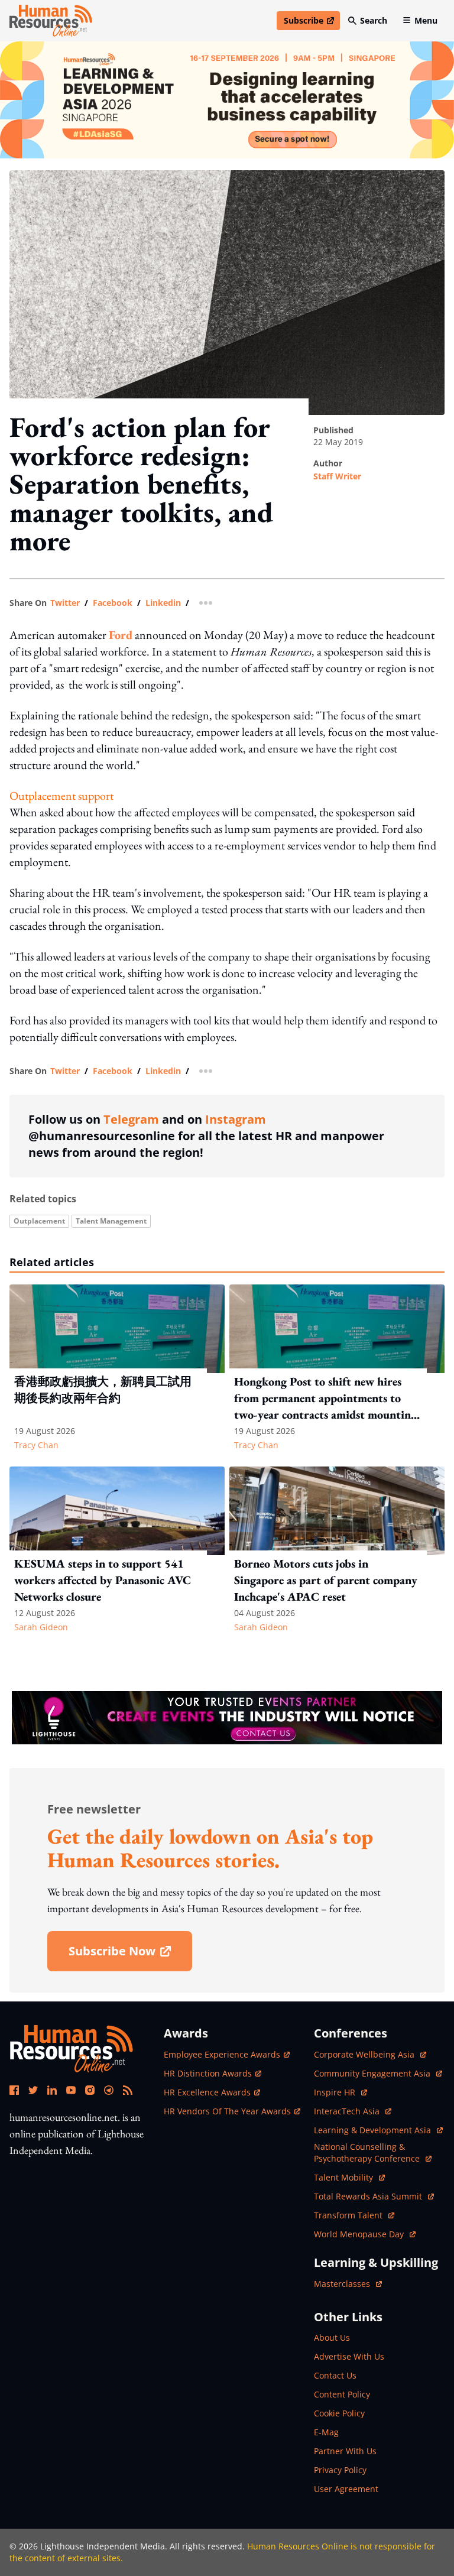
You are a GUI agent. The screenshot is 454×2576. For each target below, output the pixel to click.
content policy (342, 2394)
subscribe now (130, 1955)
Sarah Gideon (41, 1627)
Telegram (131, 1119)
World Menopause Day (360, 2234)
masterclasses (348, 2284)
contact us (335, 2375)
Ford (121, 635)
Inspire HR (340, 2092)
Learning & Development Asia (374, 2130)
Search (374, 20)
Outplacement (39, 1221)
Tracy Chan (36, 1445)
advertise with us (349, 2356)
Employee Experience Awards (222, 2054)
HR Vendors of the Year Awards (227, 2111)
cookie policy (339, 2413)
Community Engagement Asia (373, 2073)
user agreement (346, 2489)
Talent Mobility (349, 2177)
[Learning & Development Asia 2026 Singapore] (227, 100)
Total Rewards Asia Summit (369, 2196)
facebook (113, 603)
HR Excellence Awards (207, 2092)
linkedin (163, 603)
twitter (65, 603)
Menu (426, 20)
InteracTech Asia (353, 2111)
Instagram (236, 1119)
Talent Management (111, 1221)
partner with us (345, 2451)
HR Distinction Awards (208, 2073)
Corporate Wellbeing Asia (365, 2054)
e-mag (326, 2432)
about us (332, 2337)
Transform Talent (354, 2215)
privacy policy (340, 2470)
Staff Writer (337, 476)
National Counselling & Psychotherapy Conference (368, 2152)
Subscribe (312, 22)
